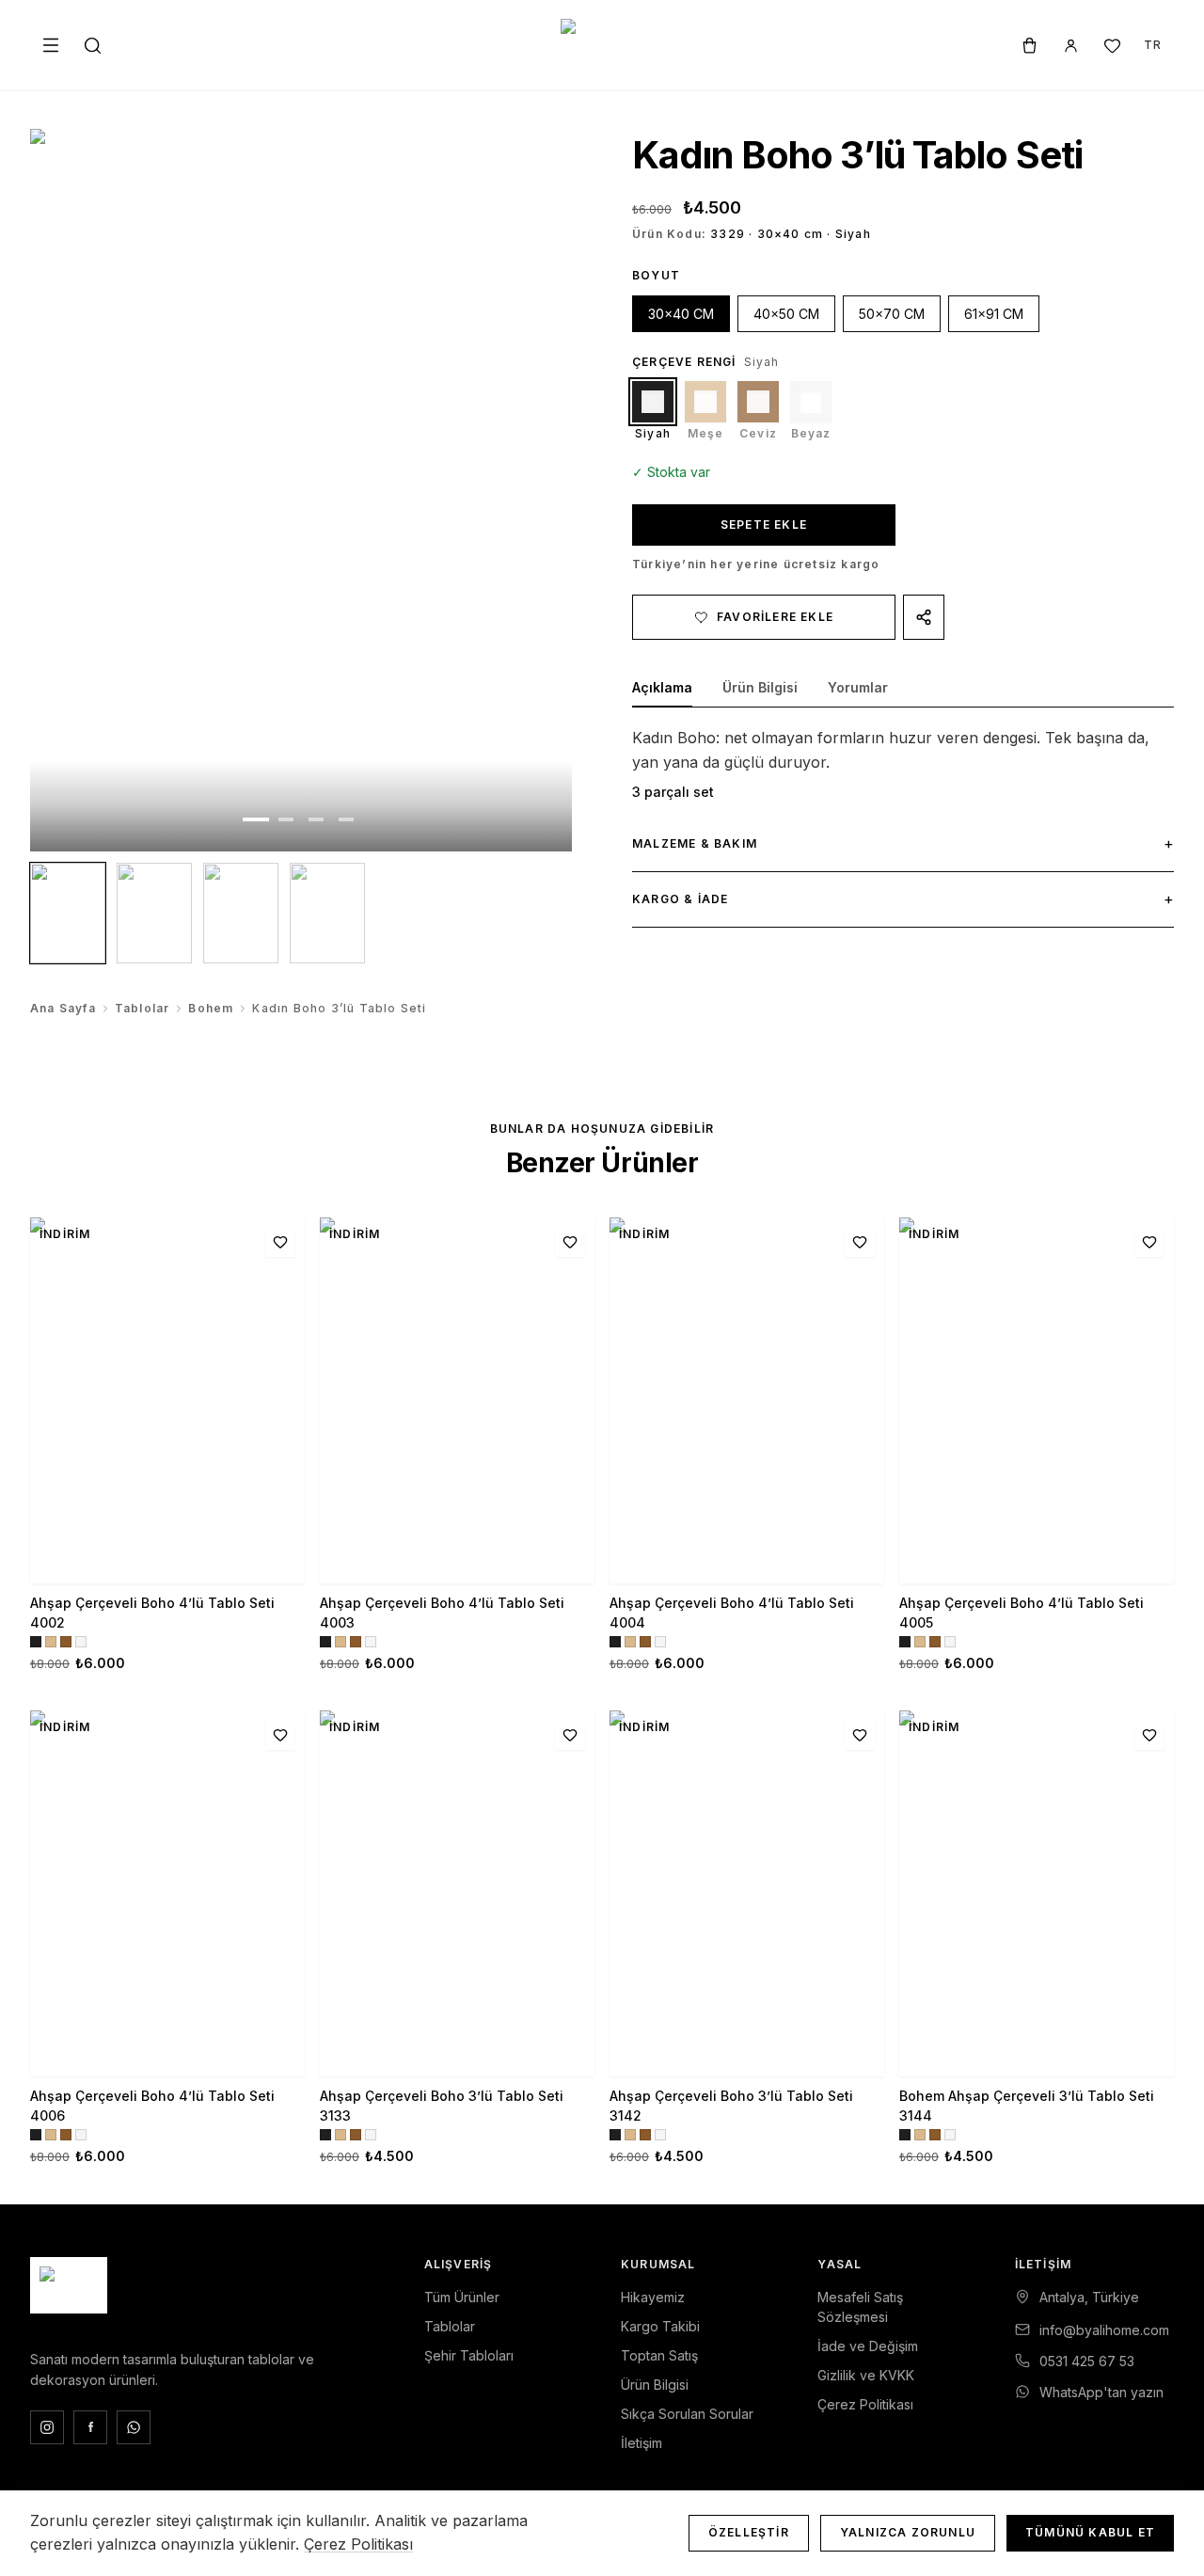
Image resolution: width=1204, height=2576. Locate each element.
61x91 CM (994, 314)
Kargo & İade (903, 898)
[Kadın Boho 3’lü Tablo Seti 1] (68, 913)
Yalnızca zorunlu (908, 2532)
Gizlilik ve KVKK (866, 2375)
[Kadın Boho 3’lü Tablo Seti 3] (241, 913)
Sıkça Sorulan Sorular (687, 2414)
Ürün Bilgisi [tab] (760, 687)
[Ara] (92, 45)
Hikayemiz (653, 2297)
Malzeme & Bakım (903, 843)
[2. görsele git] (286, 819)
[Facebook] (90, 2427)
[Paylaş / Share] (924, 617)
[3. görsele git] (316, 819)
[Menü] (51, 45)
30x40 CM (681, 314)
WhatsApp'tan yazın (1101, 2392)
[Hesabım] (1070, 45)
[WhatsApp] (134, 2427)
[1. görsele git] (256, 819)
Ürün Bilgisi (655, 2385)
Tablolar (143, 1008)
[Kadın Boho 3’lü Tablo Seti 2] (154, 913)
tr (1153, 45)
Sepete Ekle (764, 525)
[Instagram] (47, 2427)
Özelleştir (749, 2532)
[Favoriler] (1112, 45)
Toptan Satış (659, 2355)
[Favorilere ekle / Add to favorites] (280, 1242)
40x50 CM (786, 314)
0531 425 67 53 (1087, 2361)
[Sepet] (1029, 45)
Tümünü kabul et (1090, 2532)
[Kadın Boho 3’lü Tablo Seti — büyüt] (301, 490)
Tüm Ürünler (462, 2297)
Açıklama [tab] (662, 687)
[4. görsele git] (346, 819)
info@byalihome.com (1104, 2330)
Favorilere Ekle (775, 617)
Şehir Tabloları (469, 2355)
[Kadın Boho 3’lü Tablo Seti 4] (327, 913)
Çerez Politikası (865, 2404)
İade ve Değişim (868, 2346)
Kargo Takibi (660, 2326)
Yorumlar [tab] (858, 687)
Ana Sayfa (63, 1008)
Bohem (211, 1008)
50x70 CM (892, 314)
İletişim (642, 2443)
